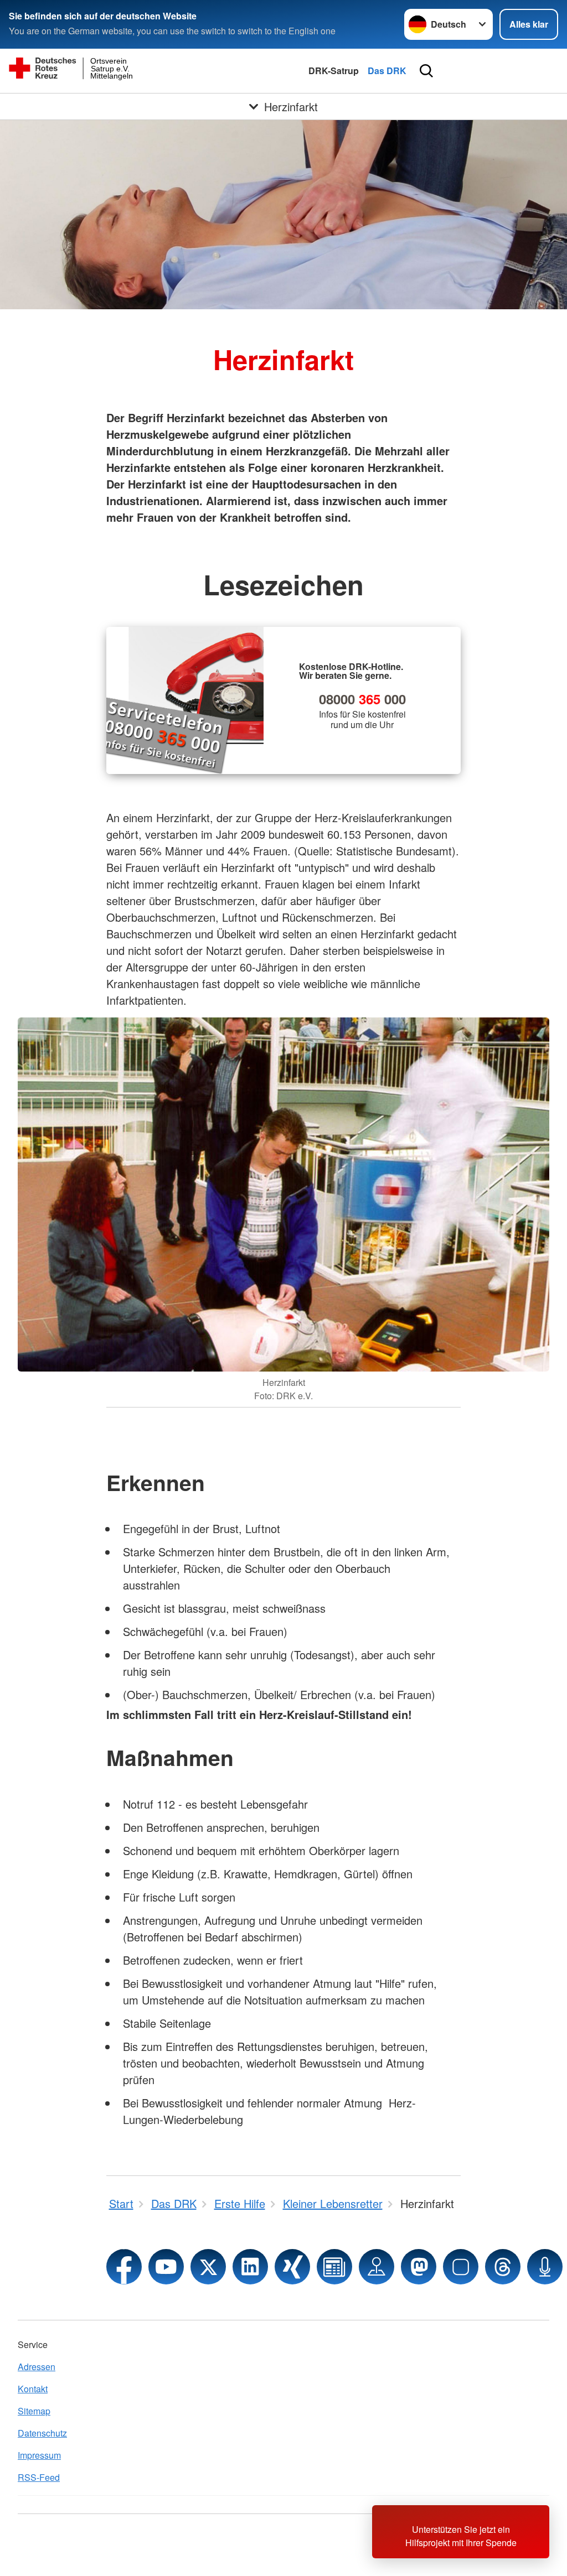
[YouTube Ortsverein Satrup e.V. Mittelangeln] (166, 2267)
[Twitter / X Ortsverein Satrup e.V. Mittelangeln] (208, 2267)
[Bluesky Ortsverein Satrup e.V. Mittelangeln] (461, 2267)
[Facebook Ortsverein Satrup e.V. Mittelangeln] (124, 2267)
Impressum (39, 2455)
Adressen (37, 2367)
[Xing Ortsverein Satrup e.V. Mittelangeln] (292, 2267)
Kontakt (33, 2389)
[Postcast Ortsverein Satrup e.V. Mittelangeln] (545, 2267)
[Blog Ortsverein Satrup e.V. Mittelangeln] (334, 2267)
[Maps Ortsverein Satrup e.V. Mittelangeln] (377, 2267)
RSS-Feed (39, 2477)
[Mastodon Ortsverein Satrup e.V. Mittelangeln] (419, 2267)
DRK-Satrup (334, 71)
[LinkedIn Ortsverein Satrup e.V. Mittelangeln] (250, 2267)
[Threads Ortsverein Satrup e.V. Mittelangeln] (503, 2267)
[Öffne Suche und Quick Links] (426, 71)
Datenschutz (42, 2433)
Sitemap (34, 2411)
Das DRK (387, 71)
